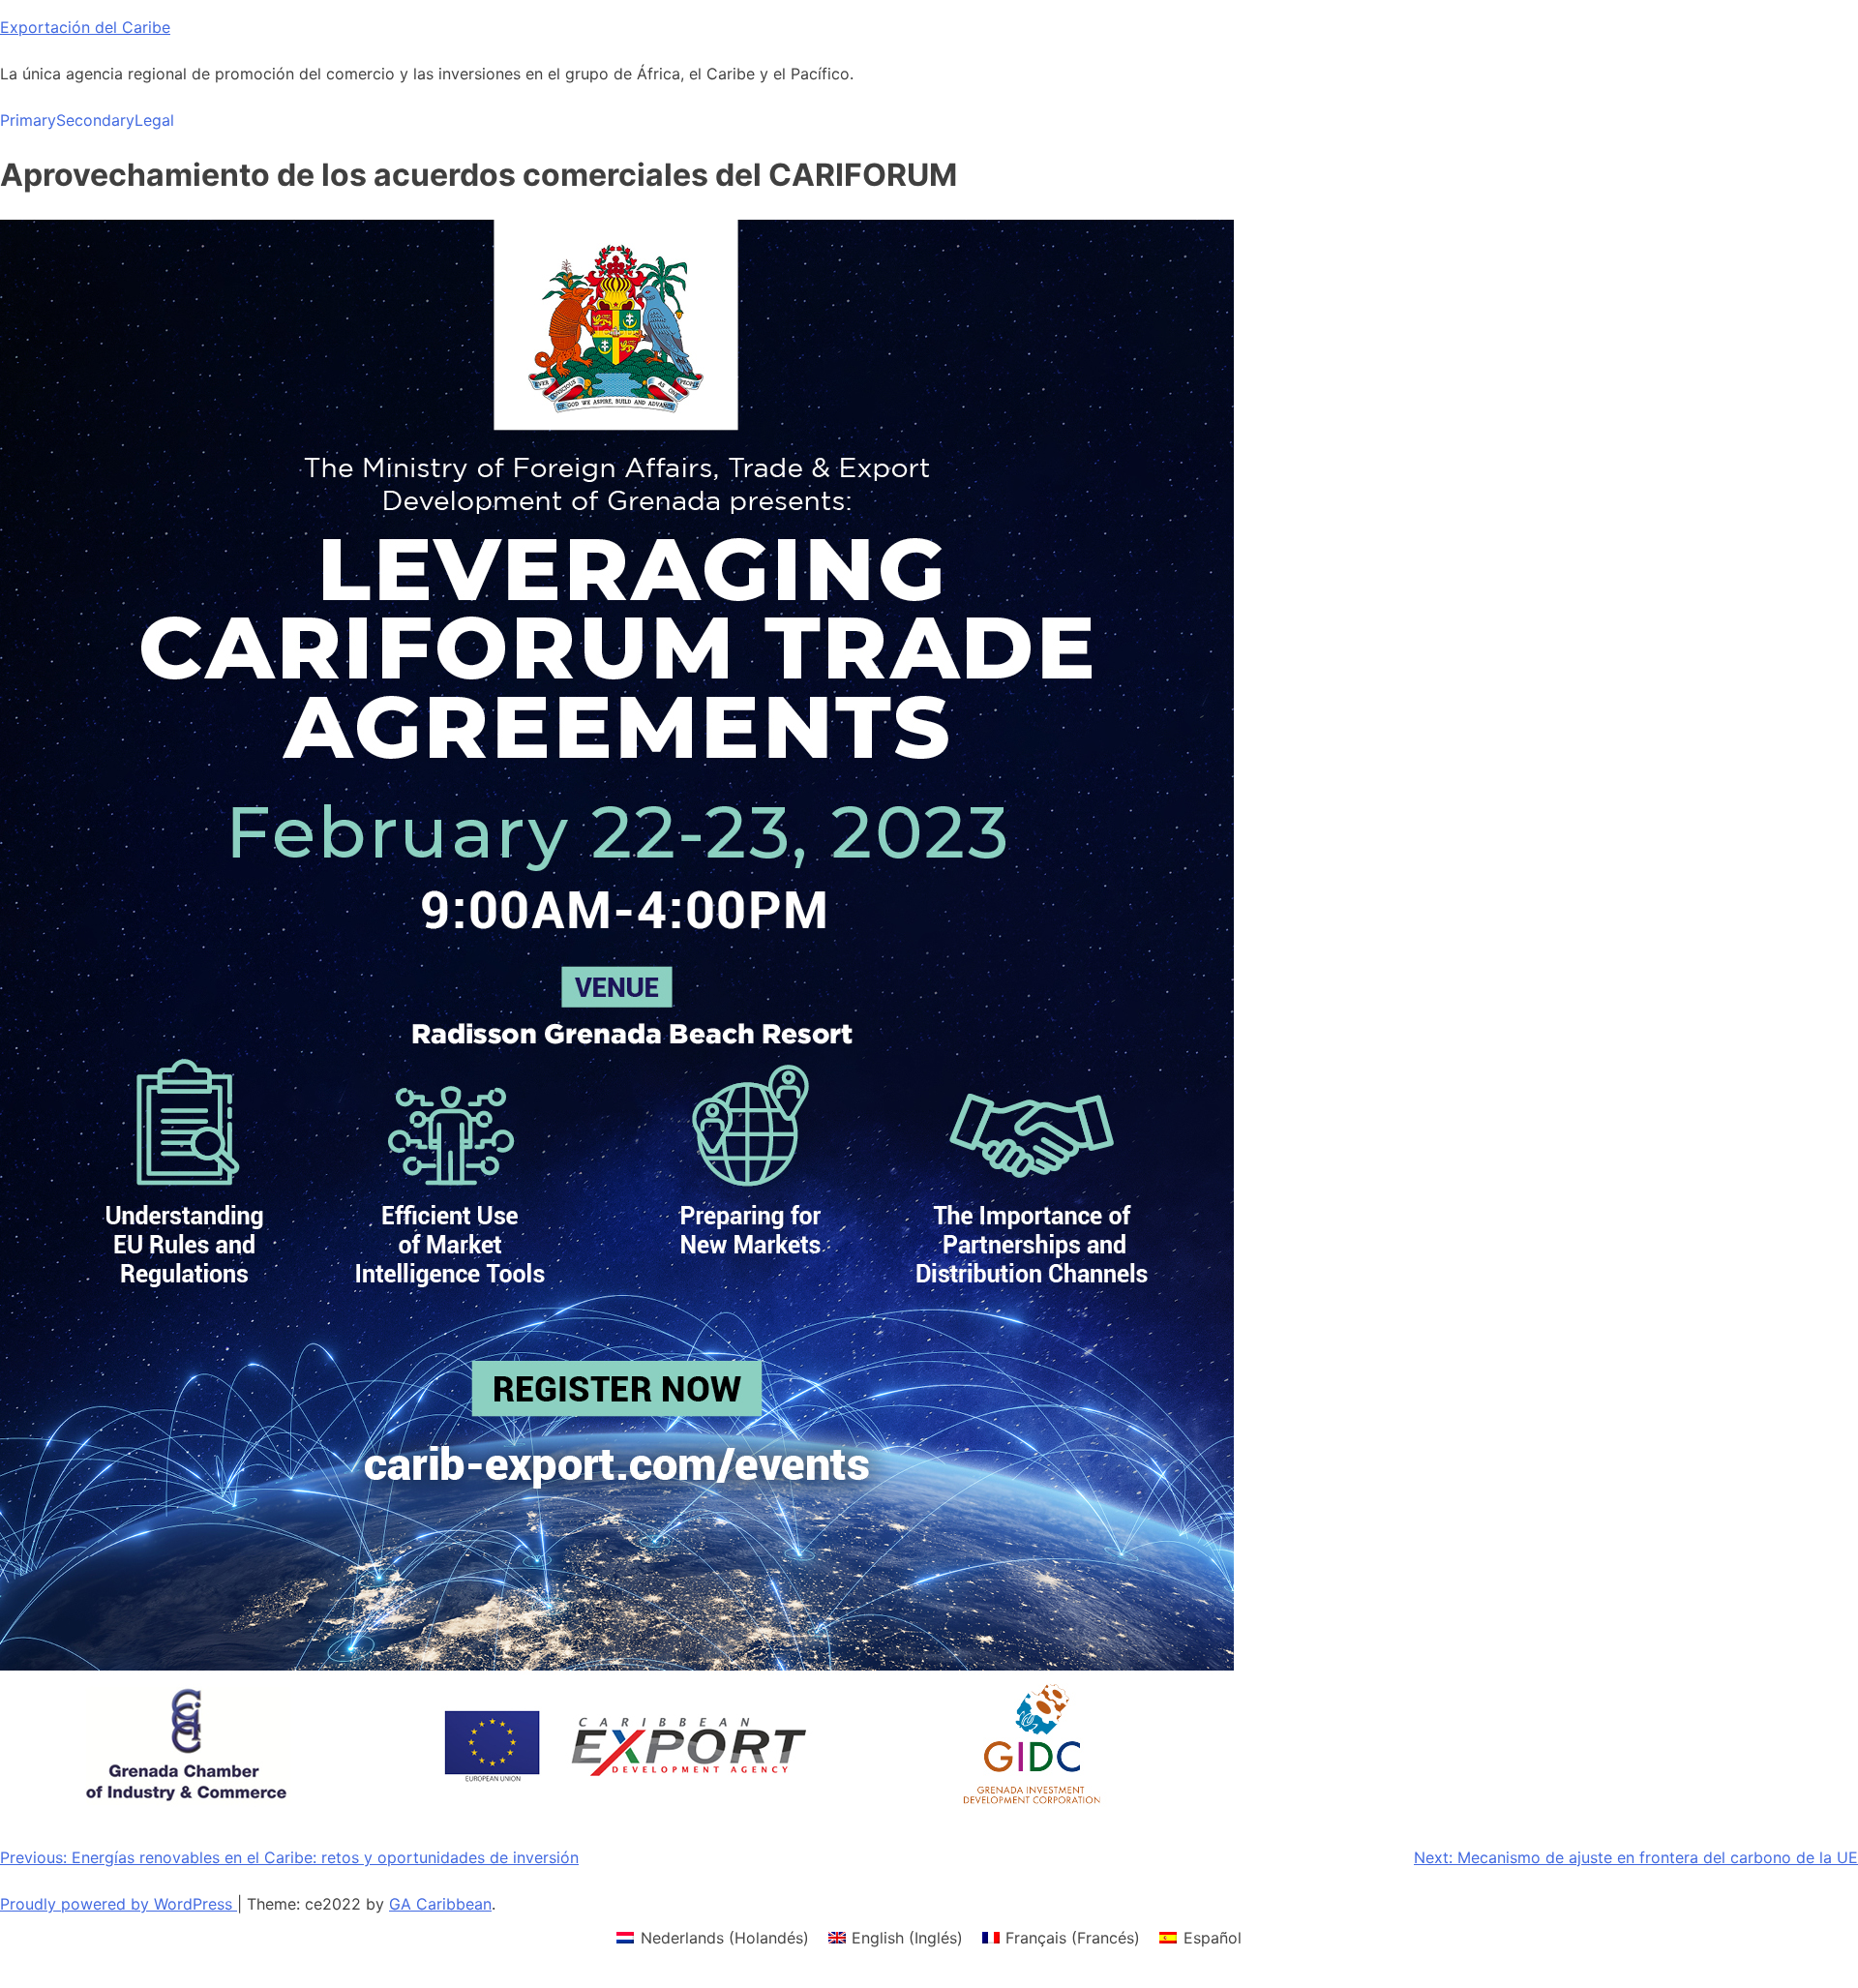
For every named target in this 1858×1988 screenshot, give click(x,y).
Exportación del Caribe (85, 27)
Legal (154, 120)
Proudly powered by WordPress (119, 1904)
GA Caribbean (440, 1904)
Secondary (95, 120)
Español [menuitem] (1213, 1938)
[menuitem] (712, 1937)
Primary (28, 120)
